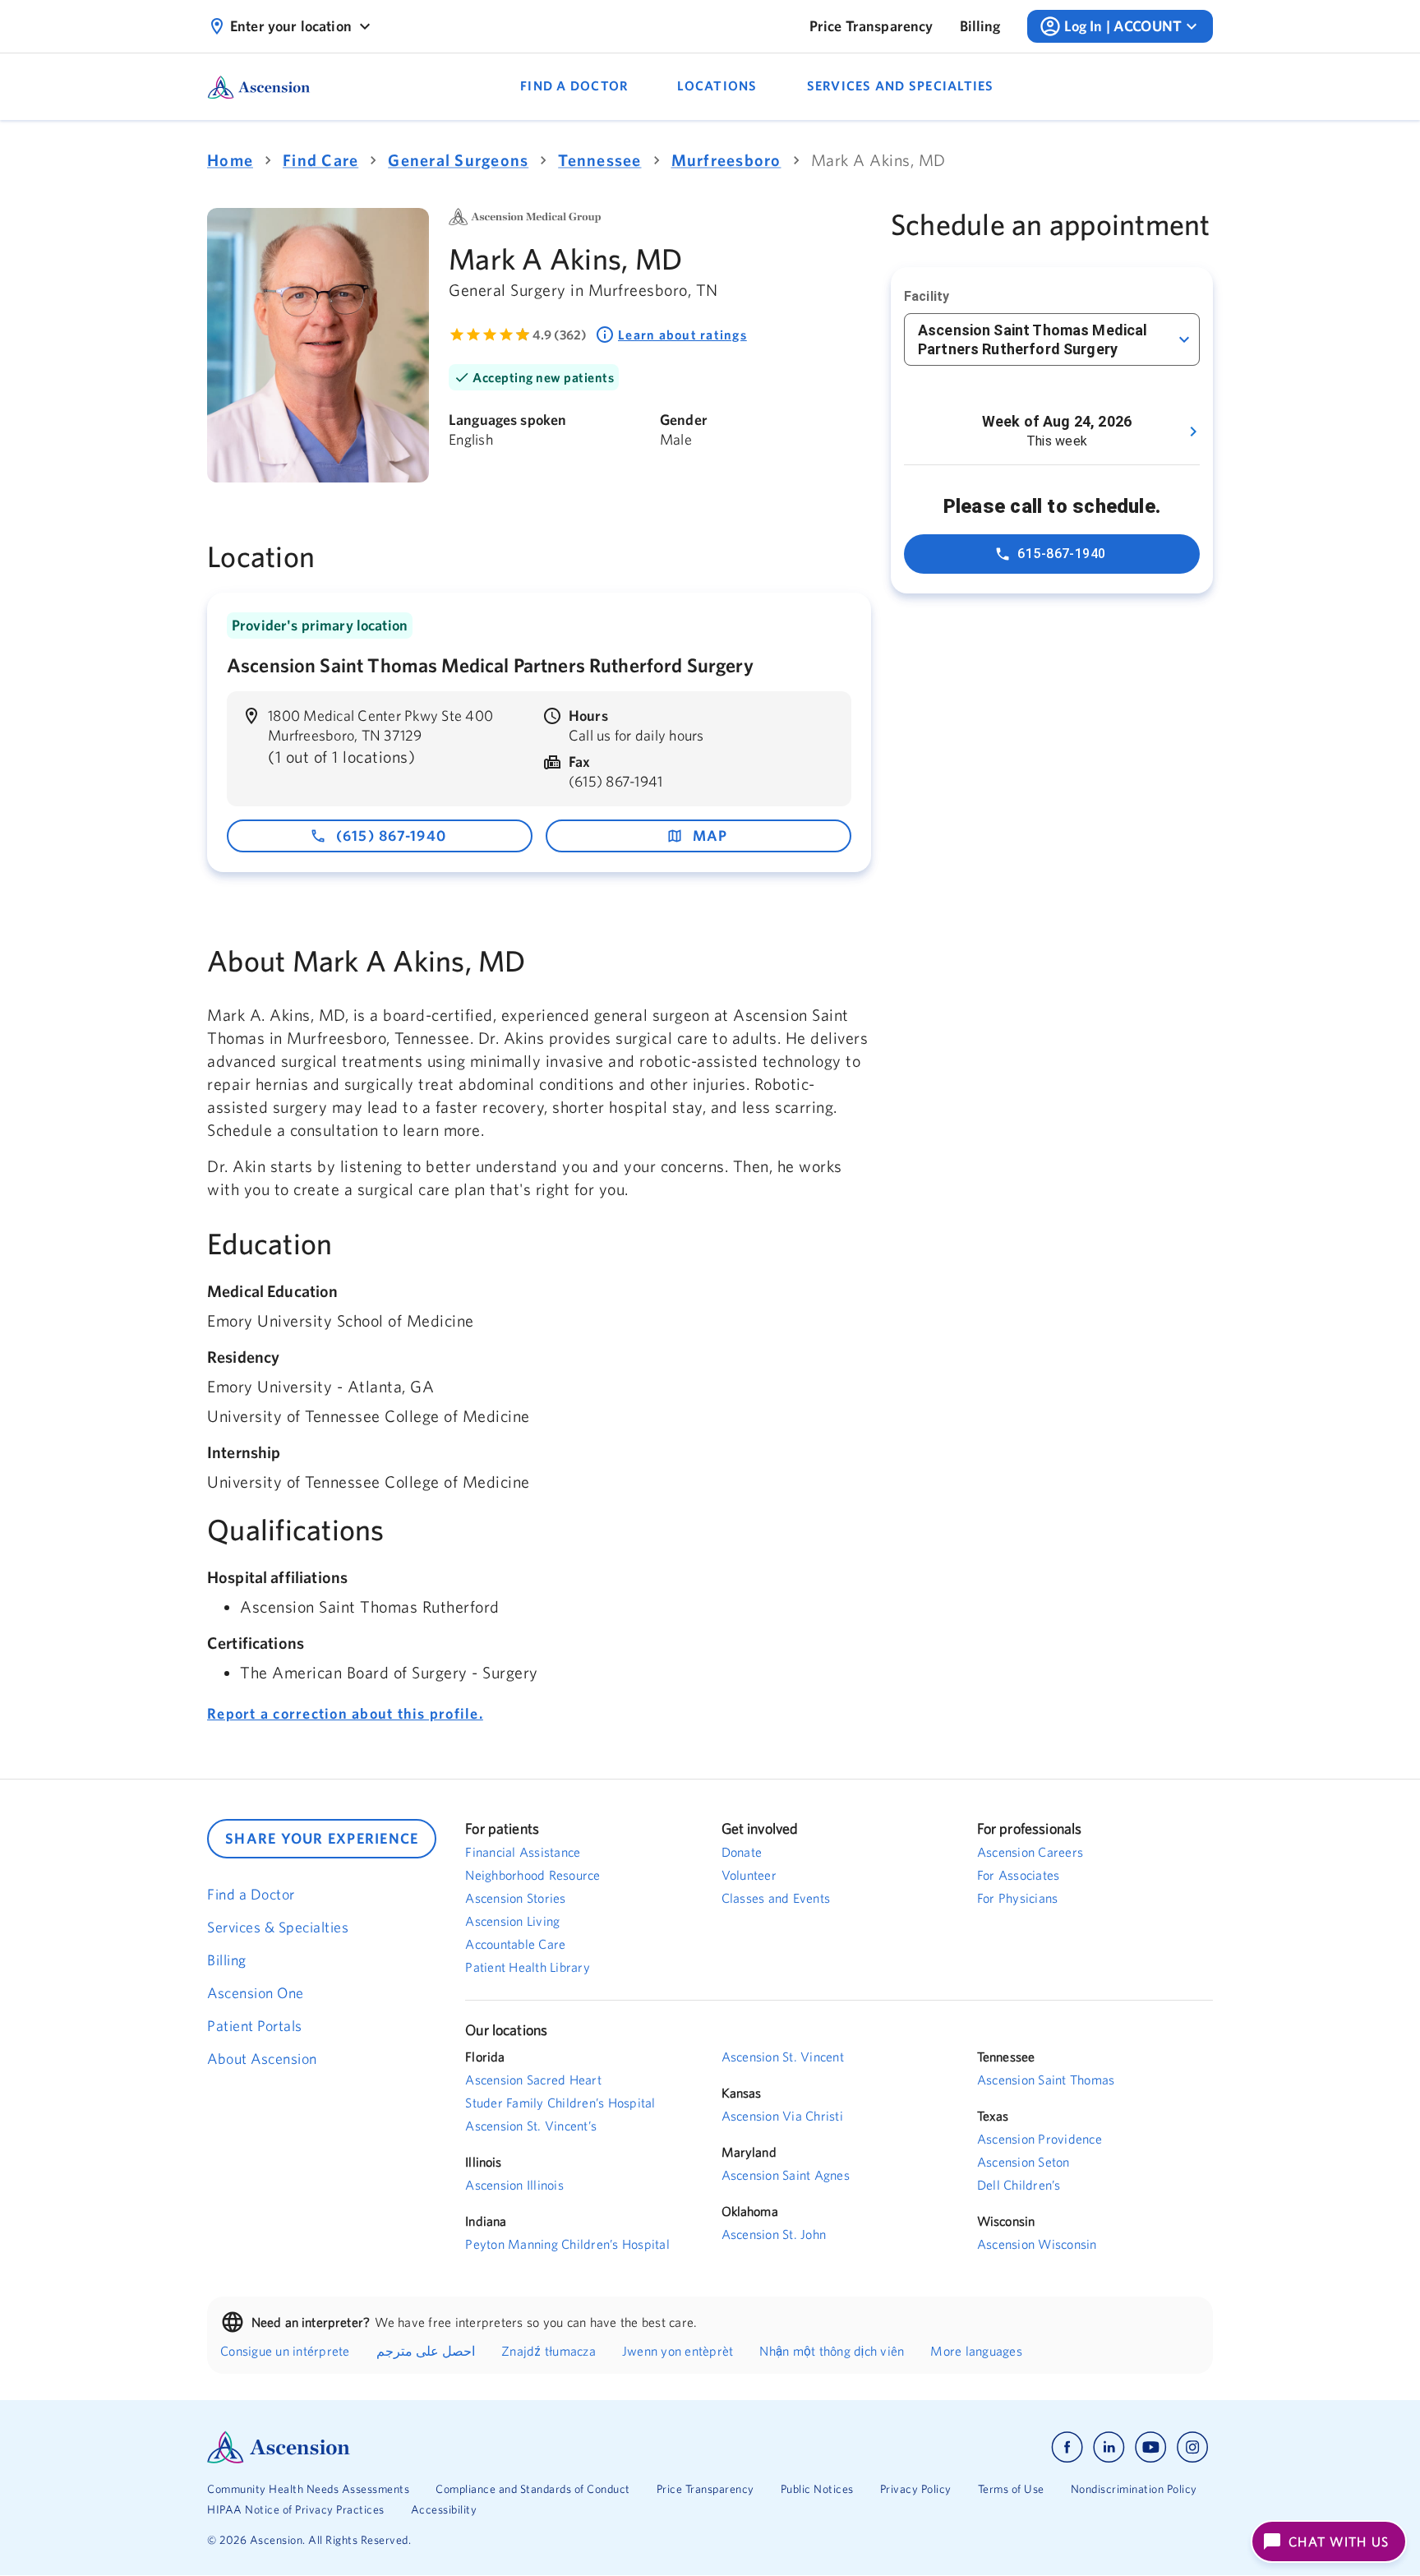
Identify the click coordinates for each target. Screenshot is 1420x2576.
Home (230, 160)
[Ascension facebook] (1067, 2447)
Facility (927, 296)
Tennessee (599, 160)
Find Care (320, 160)
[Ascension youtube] (1151, 2447)
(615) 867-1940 (392, 836)
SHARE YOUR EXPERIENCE (322, 1838)
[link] (871, 26)
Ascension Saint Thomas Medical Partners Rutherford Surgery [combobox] (1033, 339)
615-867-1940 (1062, 554)
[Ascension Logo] (459, 2447)
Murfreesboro (726, 160)
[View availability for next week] (1193, 432)
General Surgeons (458, 160)
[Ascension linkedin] (1109, 2447)
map (710, 836)
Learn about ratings (682, 335)
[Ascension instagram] (1192, 2447)
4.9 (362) (560, 335)
